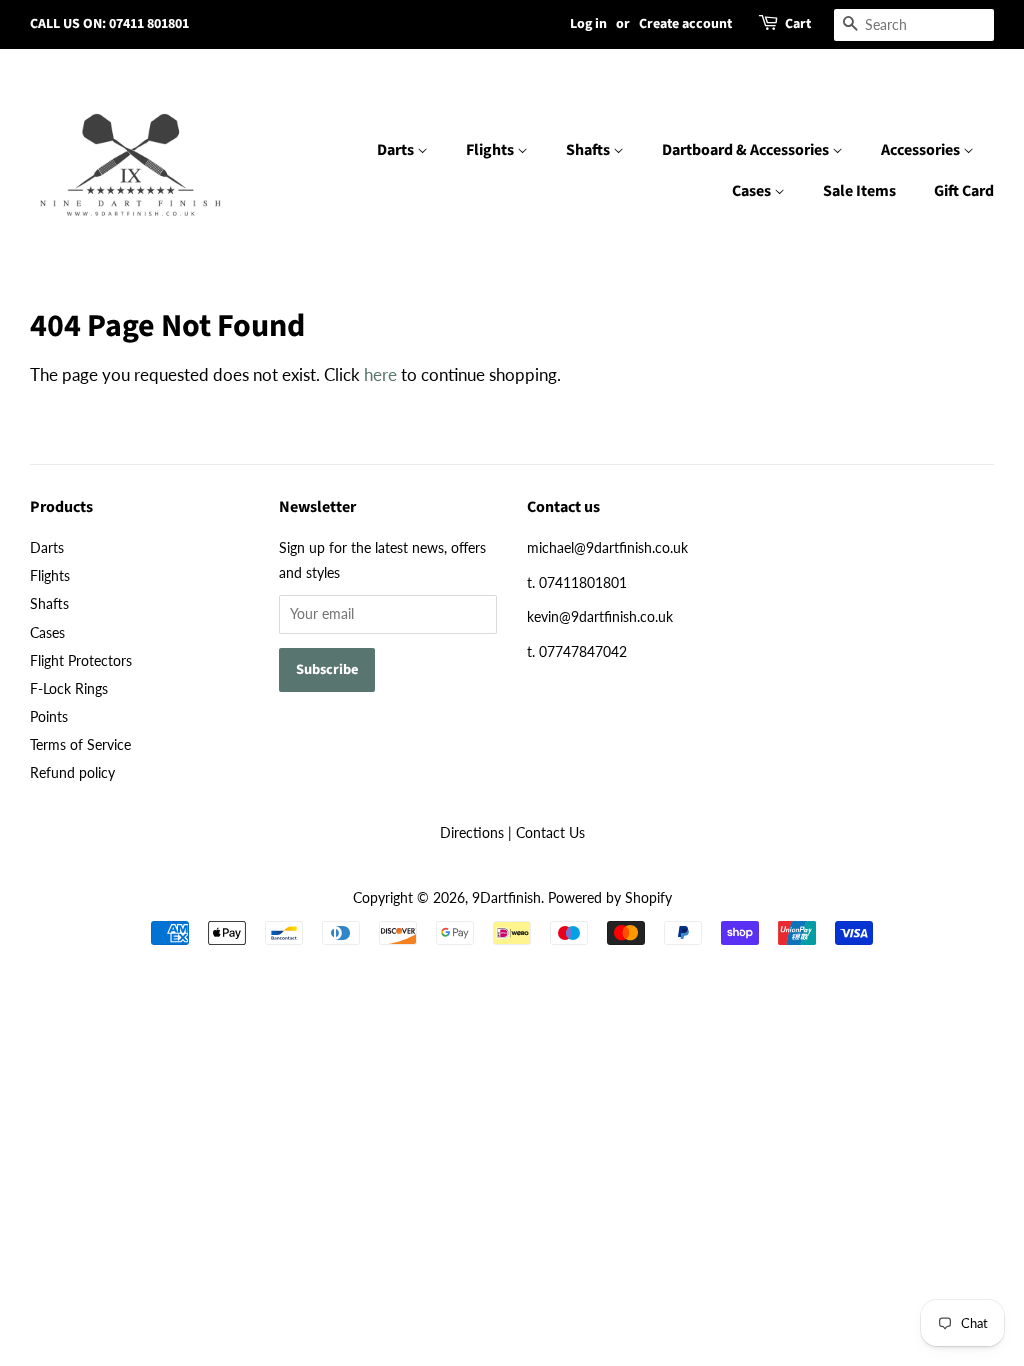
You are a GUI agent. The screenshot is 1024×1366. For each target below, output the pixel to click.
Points (49, 716)
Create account (685, 24)
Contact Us (550, 832)
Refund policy (72, 772)
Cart (798, 24)
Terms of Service (80, 744)
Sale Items (859, 191)
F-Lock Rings (69, 688)
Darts (397, 150)
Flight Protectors (81, 660)
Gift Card (964, 191)
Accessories (922, 150)
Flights (491, 150)
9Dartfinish (506, 897)
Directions (472, 832)
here (380, 374)
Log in (588, 24)
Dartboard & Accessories (747, 150)
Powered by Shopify (610, 897)
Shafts (589, 150)
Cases (753, 191)
